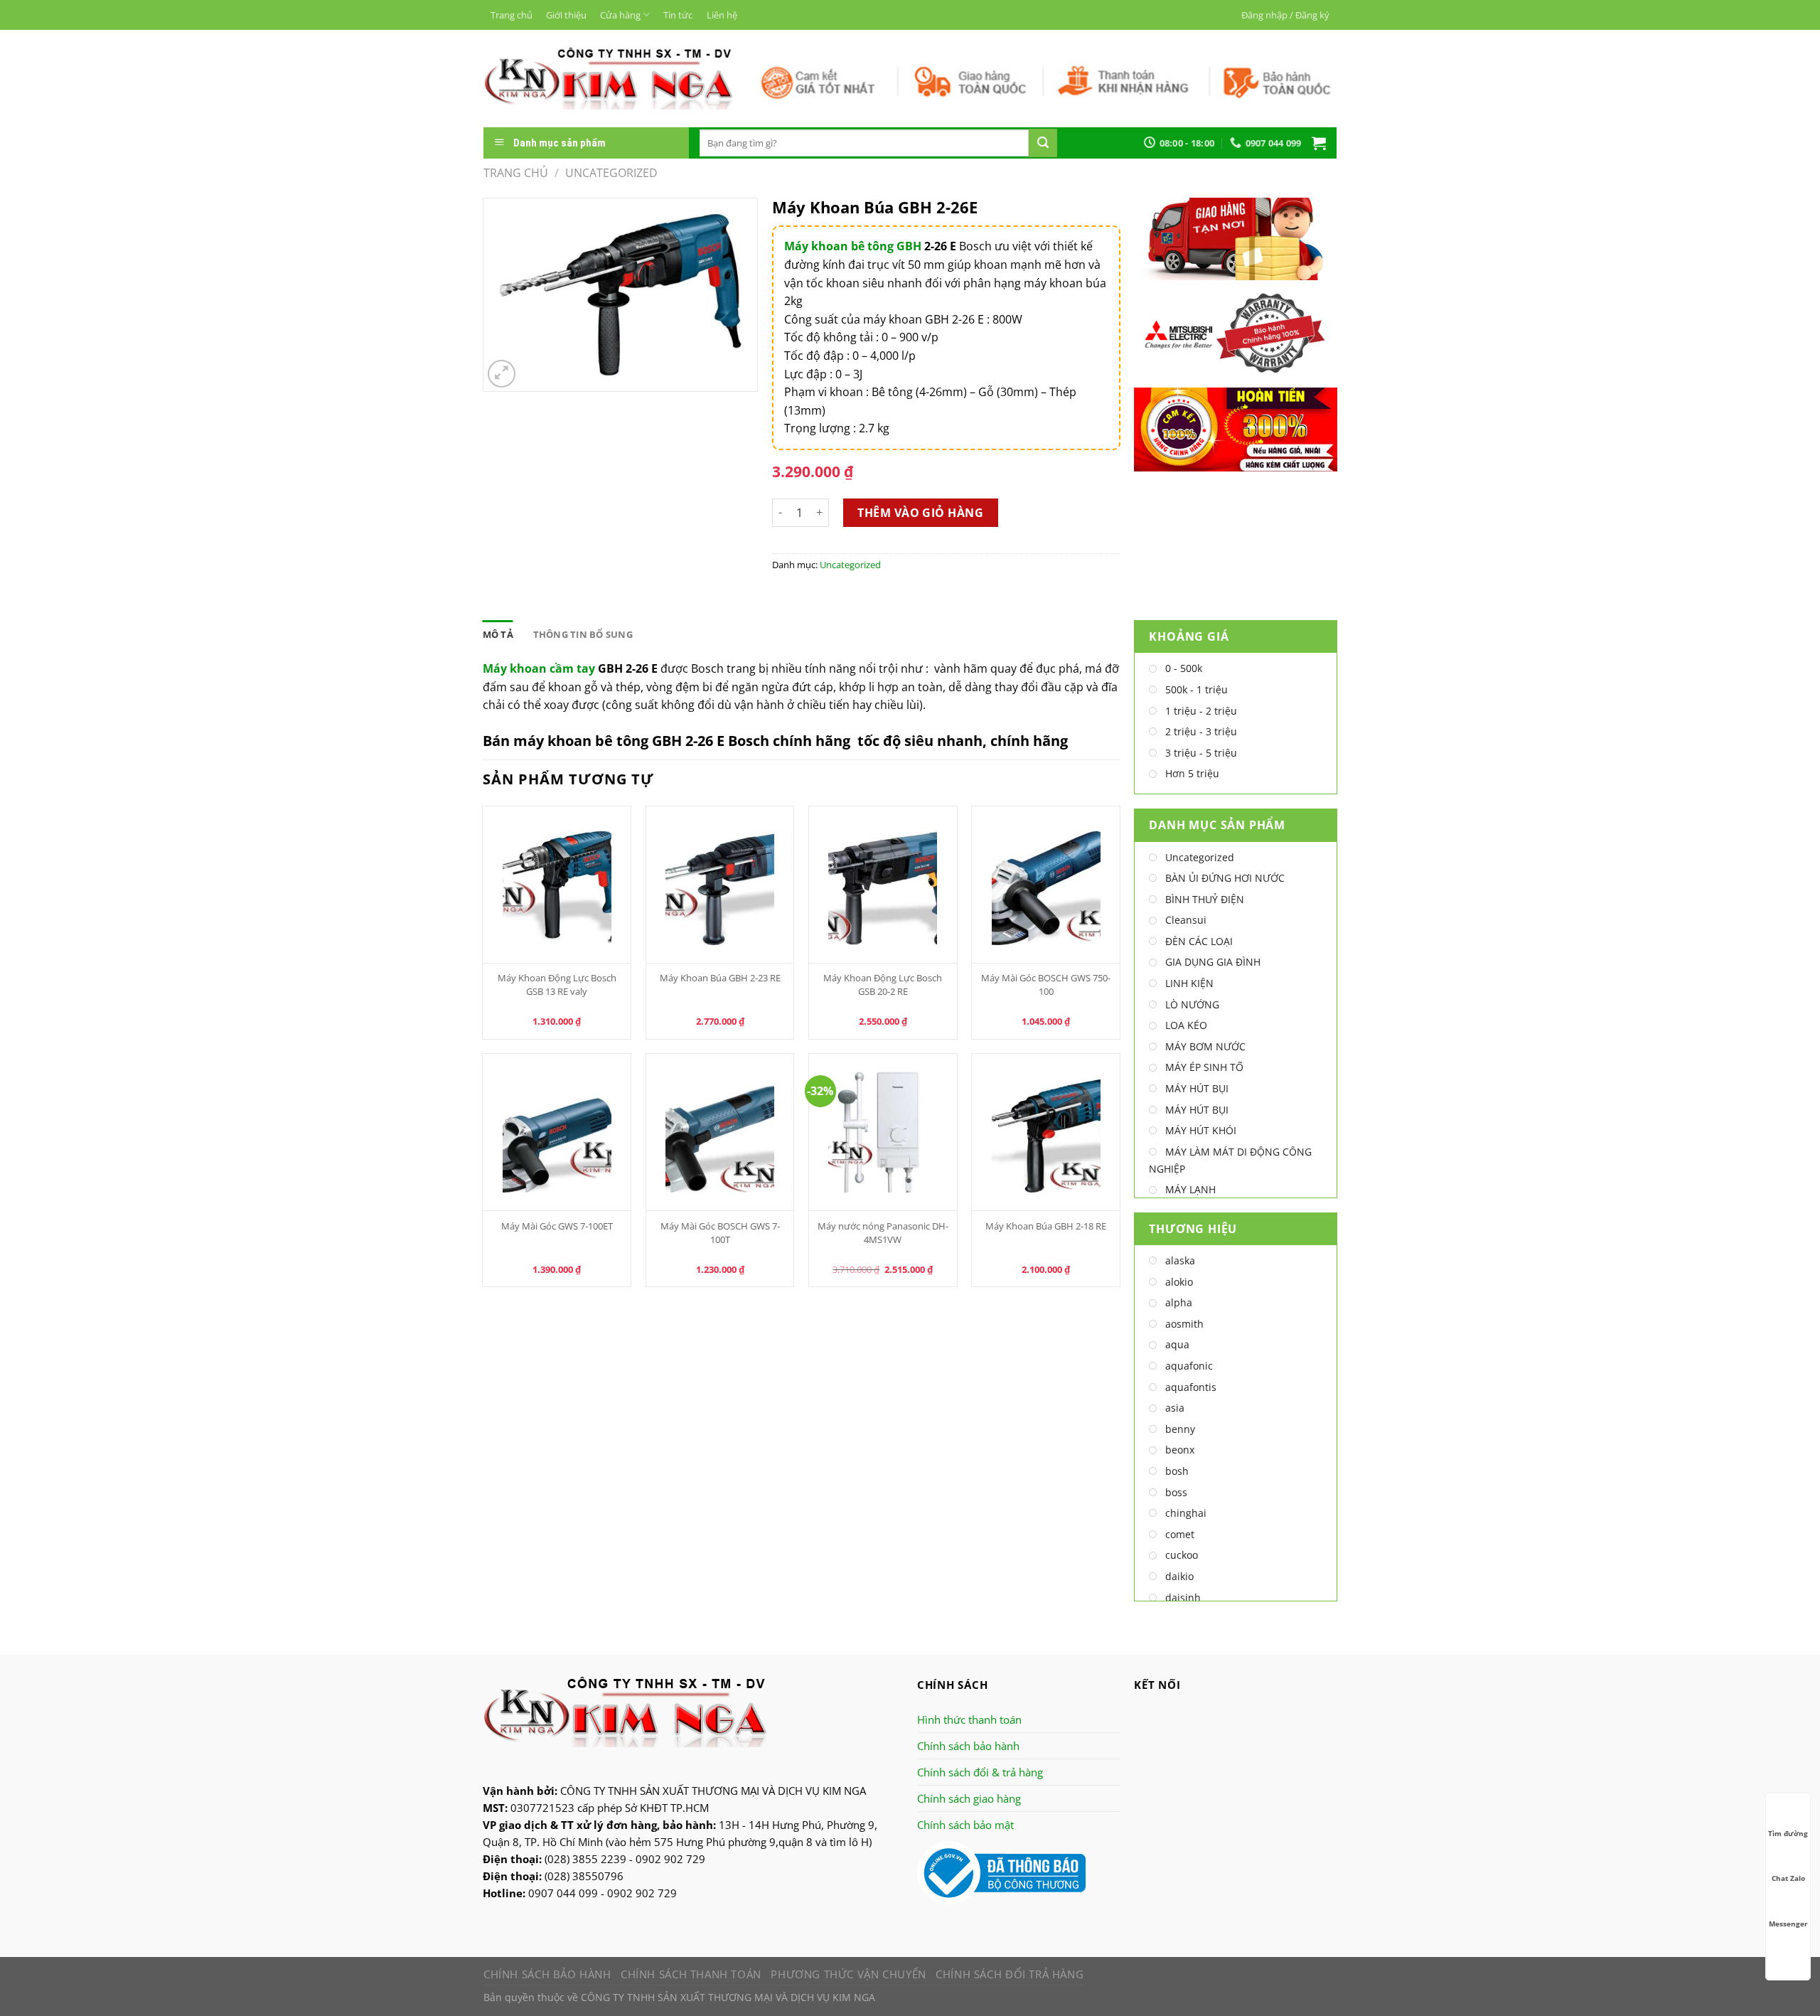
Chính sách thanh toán (691, 1974)
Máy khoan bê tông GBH (853, 246)
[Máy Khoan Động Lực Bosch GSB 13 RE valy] (557, 885)
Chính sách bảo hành (968, 1746)
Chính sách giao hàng (969, 1798)
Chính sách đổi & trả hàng (980, 1772)
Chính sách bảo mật (965, 1825)
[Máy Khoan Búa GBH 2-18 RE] (1046, 1132)
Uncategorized (611, 173)
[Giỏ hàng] (1319, 143)
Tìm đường (1788, 1833)
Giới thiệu (566, 15)
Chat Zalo (1788, 1878)
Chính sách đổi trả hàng (1010, 1974)
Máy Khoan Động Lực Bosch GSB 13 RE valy (557, 985)
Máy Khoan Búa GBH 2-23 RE (720, 978)
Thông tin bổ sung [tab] (583, 634)
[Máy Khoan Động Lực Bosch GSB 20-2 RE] (883, 885)
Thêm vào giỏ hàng (920, 513)
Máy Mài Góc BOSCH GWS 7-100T (720, 1233)
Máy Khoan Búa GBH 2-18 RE (1046, 1226)
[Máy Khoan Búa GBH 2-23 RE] (720, 885)
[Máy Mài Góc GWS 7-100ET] (557, 1132)
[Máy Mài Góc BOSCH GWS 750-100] (1046, 885)
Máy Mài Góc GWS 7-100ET (557, 1226)
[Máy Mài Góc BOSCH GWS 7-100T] (720, 1132)
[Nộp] (1043, 143)
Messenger (1788, 1924)
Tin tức (678, 15)
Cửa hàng (620, 15)
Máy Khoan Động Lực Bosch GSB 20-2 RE (883, 985)
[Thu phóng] (502, 374)
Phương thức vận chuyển (848, 1974)
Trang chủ (512, 15)
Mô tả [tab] (498, 634)
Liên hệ (722, 15)
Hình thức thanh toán (969, 1719)
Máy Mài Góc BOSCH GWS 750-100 (1046, 985)
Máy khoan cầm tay (539, 668)
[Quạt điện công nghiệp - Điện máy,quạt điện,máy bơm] (608, 78)
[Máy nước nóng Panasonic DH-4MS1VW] (883, 1132)
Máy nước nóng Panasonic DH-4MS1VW (883, 1233)
